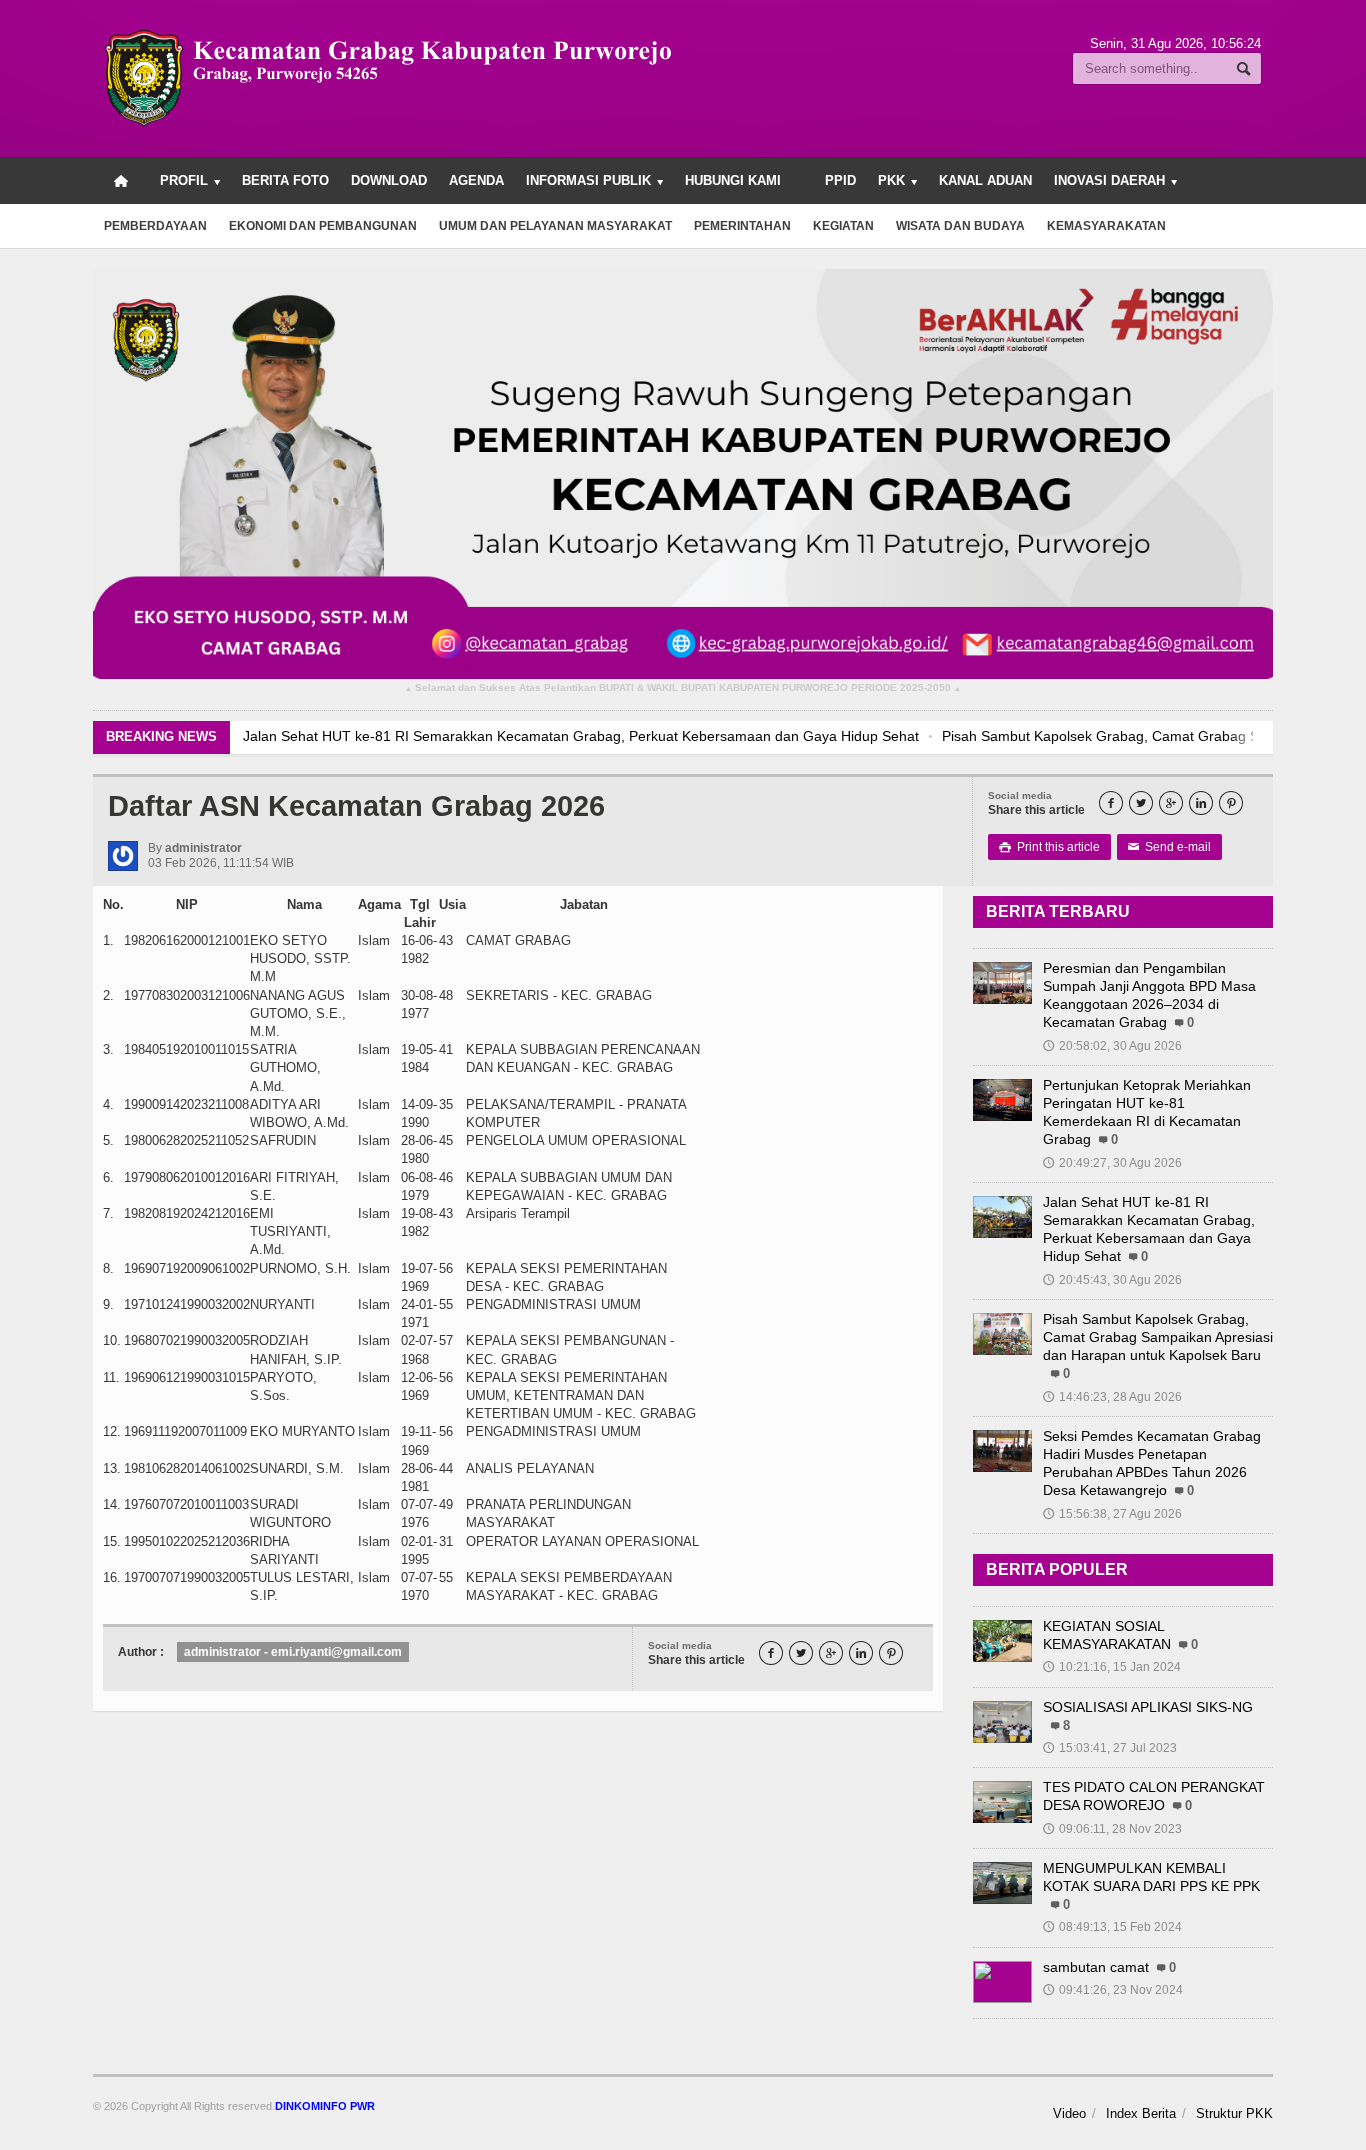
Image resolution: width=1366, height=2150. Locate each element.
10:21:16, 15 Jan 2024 (1112, 1667)
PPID (840, 180)
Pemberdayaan (155, 226)
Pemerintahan (742, 226)
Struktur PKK (1234, 2113)
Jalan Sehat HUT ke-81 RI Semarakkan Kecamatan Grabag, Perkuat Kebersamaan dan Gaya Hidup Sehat (581, 736)
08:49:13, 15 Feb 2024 (1112, 1927)
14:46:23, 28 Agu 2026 (1112, 1397)
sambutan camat (1096, 1967)
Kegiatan (843, 226)
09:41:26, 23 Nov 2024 (1113, 1990)
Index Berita (1141, 2113)
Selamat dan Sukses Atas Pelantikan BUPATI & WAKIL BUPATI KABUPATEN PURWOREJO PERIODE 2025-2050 (683, 688)
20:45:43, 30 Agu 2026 (1112, 1280)
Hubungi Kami (733, 180)
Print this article (1049, 847)
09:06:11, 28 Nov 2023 (1112, 1829)
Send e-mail (1169, 847)
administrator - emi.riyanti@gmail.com (293, 1652)
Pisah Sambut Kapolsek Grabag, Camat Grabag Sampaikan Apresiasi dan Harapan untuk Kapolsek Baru (1158, 1337)
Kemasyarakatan (1106, 226)
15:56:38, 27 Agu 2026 (1112, 1514)
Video (1069, 2113)
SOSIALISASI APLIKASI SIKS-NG (1148, 1707)
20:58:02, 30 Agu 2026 (1112, 1046)
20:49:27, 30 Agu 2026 (1112, 1163)
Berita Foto (285, 180)
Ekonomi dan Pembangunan (323, 226)
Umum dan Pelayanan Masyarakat (555, 226)
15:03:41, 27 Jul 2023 (1110, 1748)
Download (389, 180)
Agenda (476, 180)
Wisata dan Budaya (960, 226)
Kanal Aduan (985, 180)
